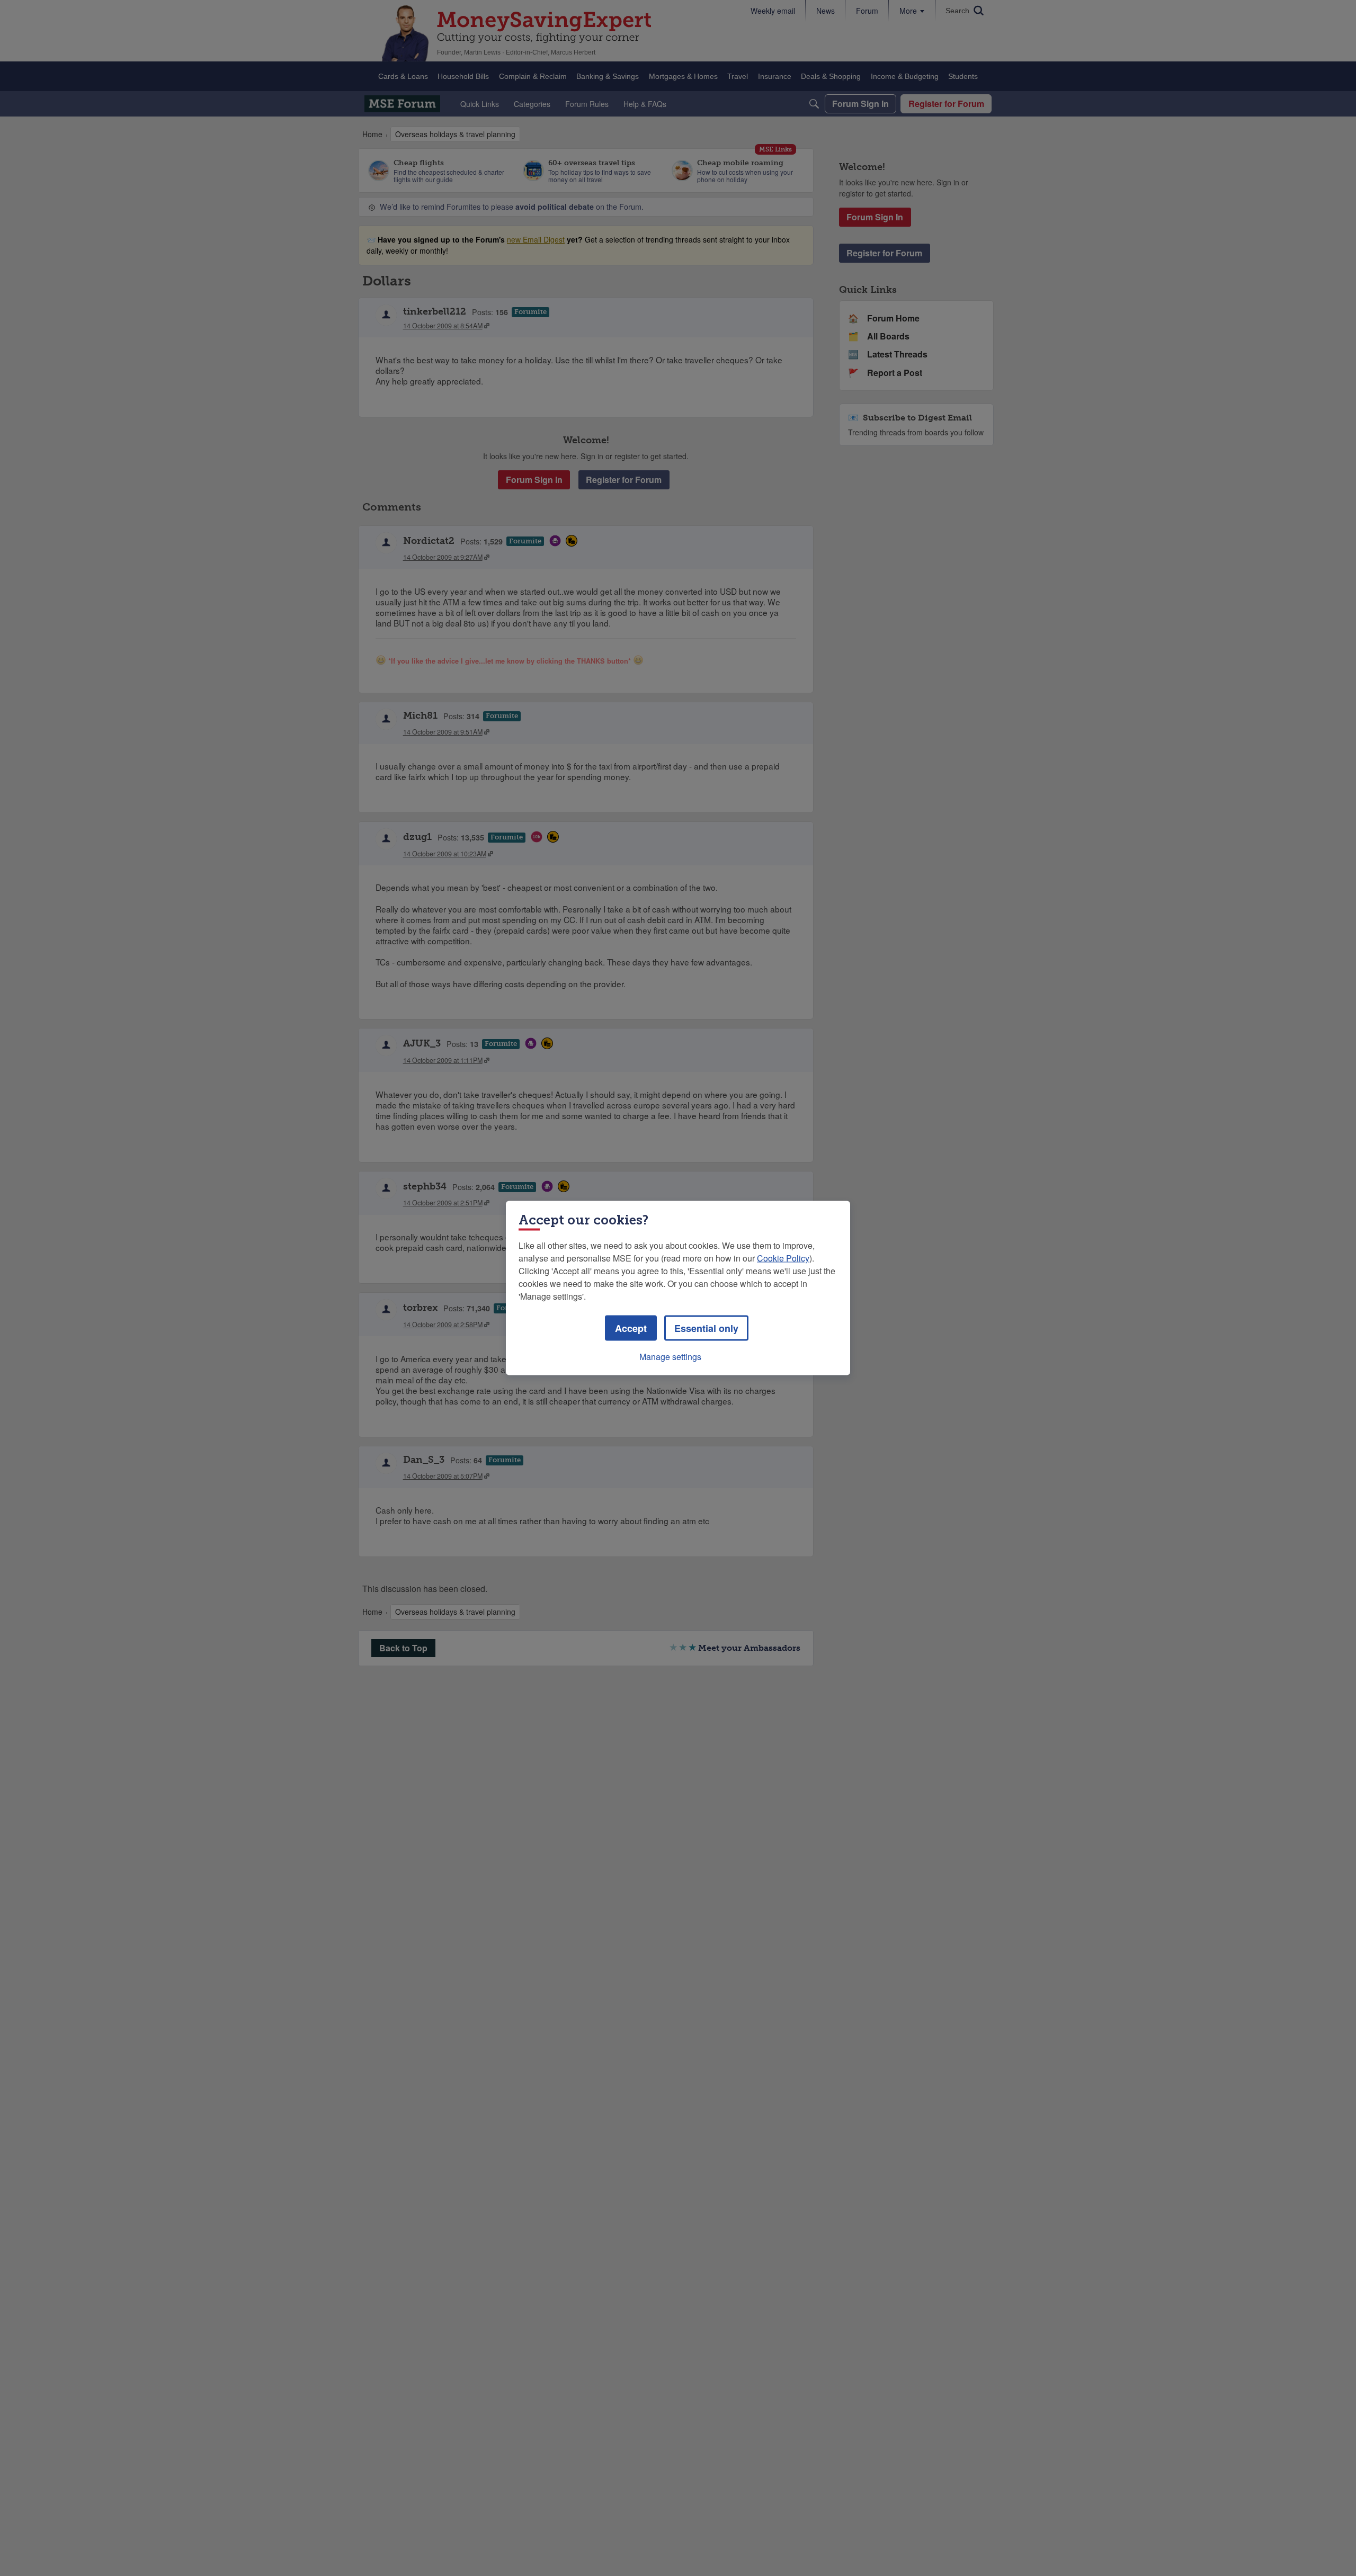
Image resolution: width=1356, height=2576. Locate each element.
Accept (631, 1328)
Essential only (706, 1328)
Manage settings (670, 1357)
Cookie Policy (783, 1258)
